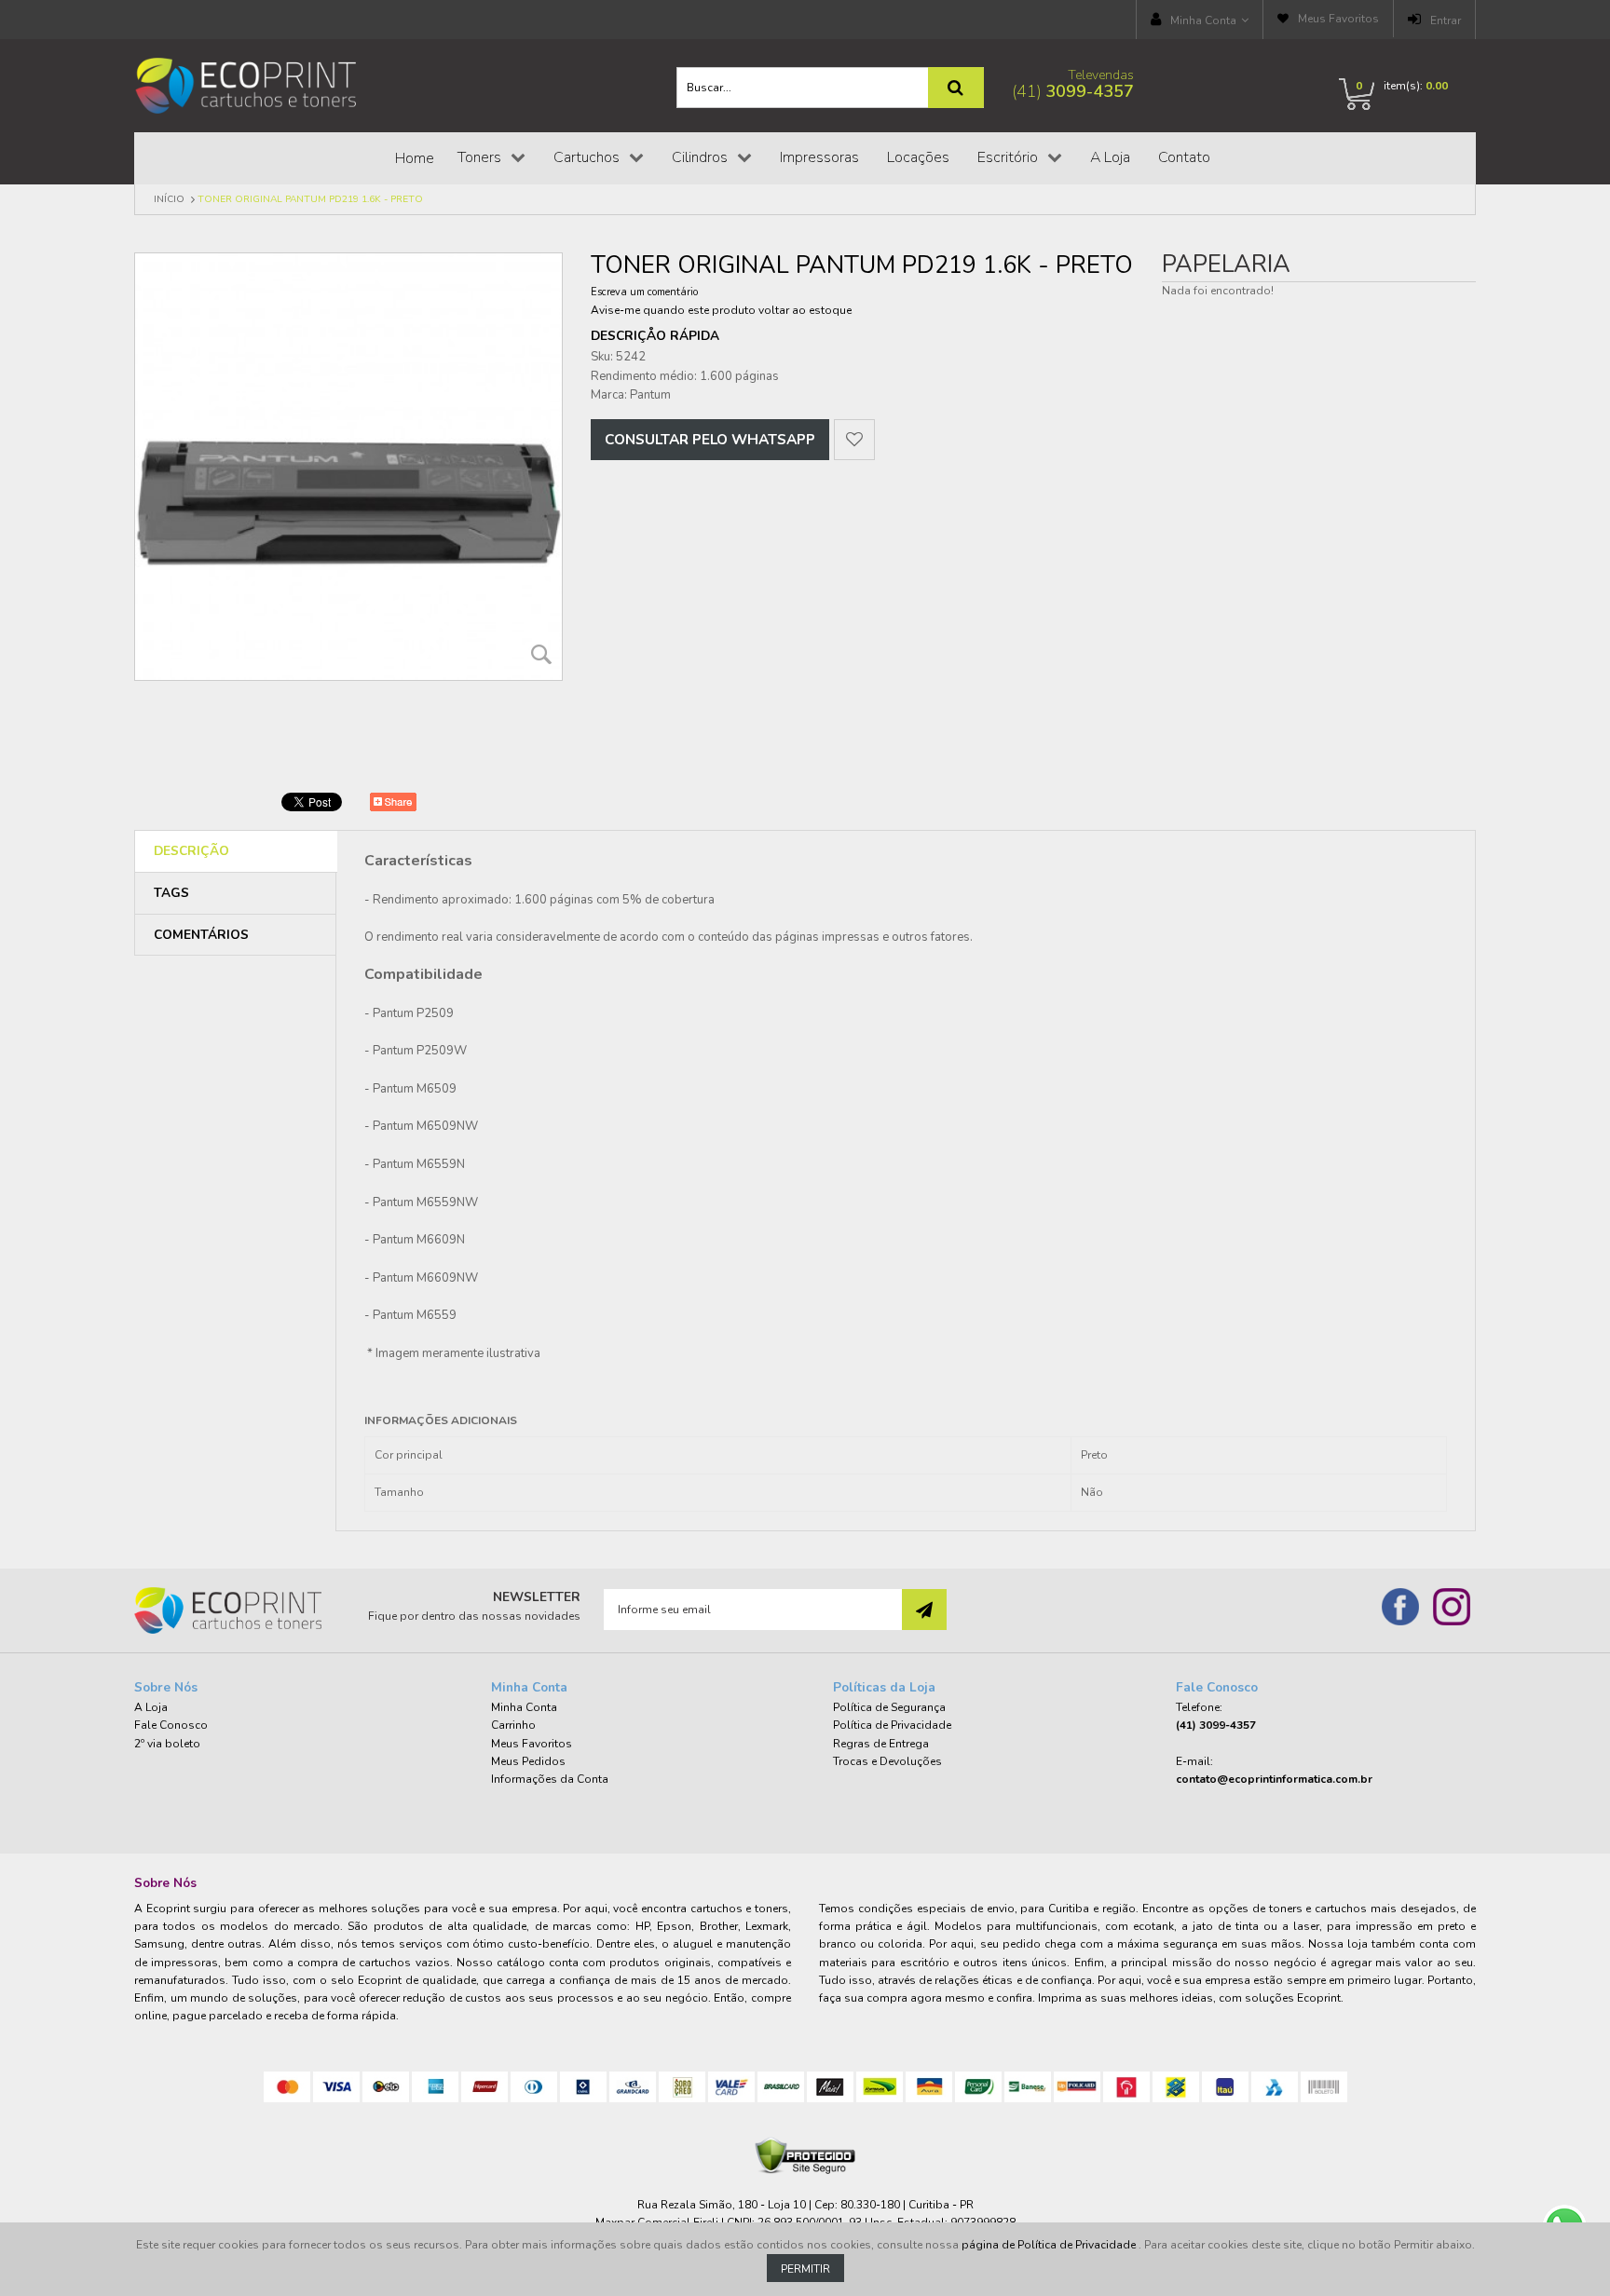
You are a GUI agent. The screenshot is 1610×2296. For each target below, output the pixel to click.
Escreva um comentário (644, 292)
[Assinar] (924, 1610)
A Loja (151, 1707)
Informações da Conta (550, 1779)
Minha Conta (1203, 20)
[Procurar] (956, 88)
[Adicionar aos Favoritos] (854, 440)
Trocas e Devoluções (887, 1761)
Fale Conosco (171, 1725)
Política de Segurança (889, 1707)
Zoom (541, 654)
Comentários (201, 935)
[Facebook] (1400, 1607)
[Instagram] (1452, 1607)
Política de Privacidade (892, 1725)
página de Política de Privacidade (1050, 2245)
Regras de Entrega (881, 1744)
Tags (171, 893)
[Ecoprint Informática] (247, 85)
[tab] (236, 852)
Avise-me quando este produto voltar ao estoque (721, 310)
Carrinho (513, 1725)
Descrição (191, 851)
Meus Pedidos (528, 1761)
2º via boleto (167, 1744)
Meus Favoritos (1338, 19)
